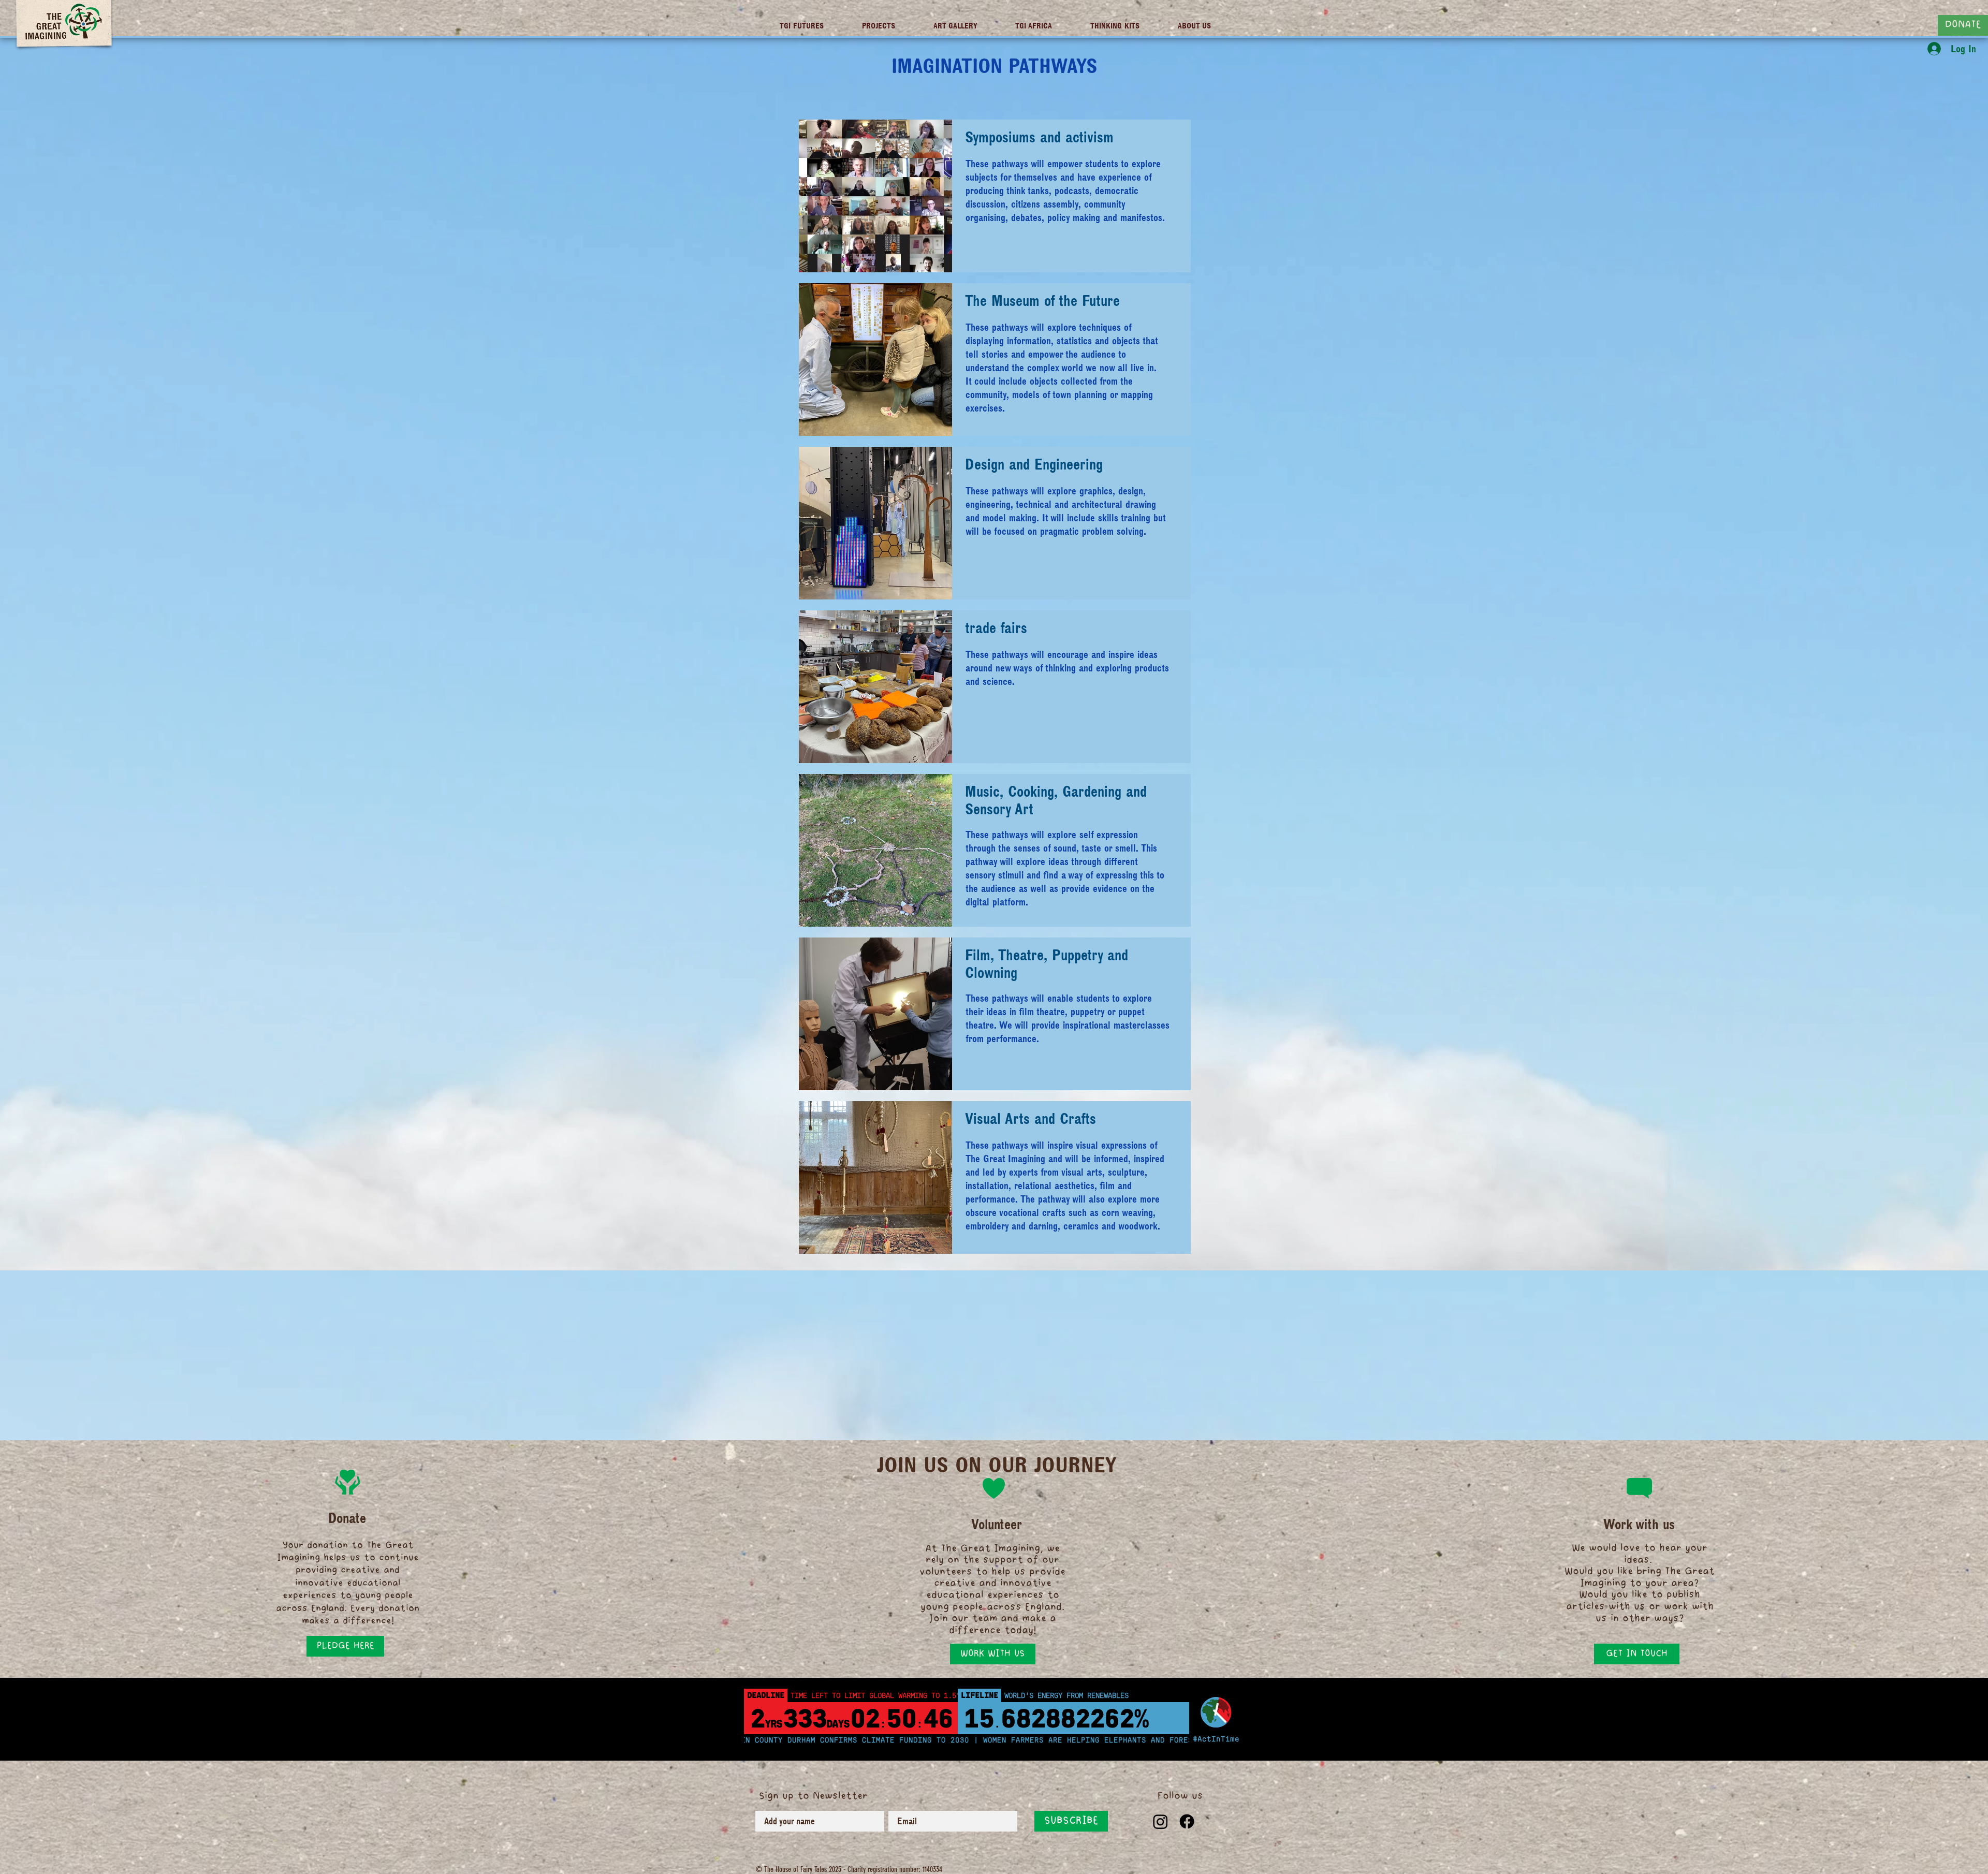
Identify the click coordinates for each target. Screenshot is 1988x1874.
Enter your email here (883, 932)
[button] (1130, 859)
